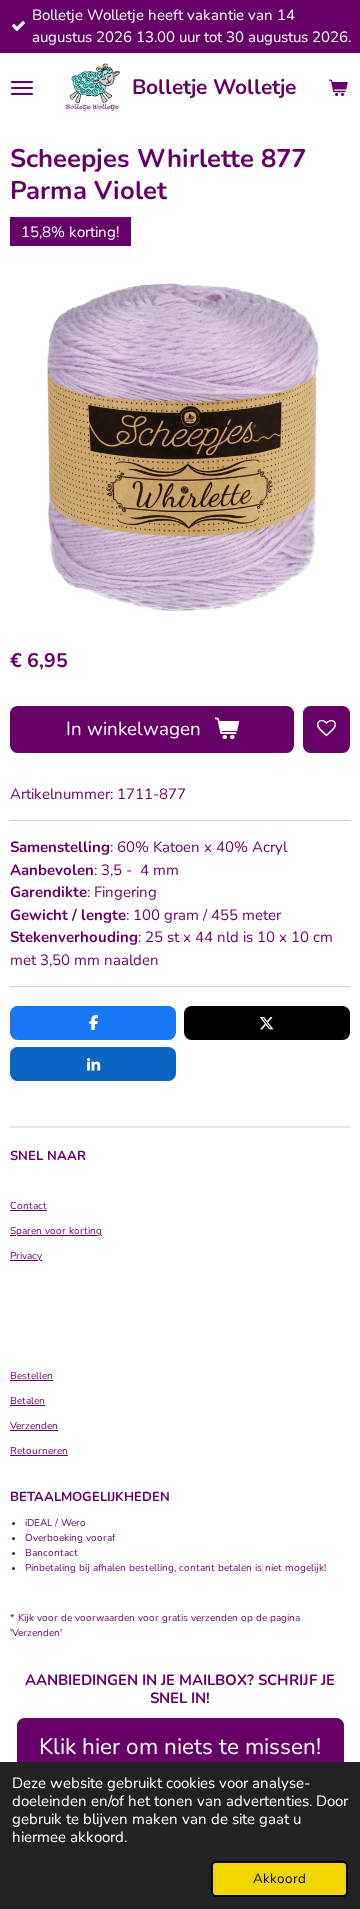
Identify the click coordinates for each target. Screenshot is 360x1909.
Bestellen (31, 1376)
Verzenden (34, 1426)
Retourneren (39, 1451)
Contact (28, 1206)
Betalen (27, 1401)
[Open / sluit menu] (22, 88)
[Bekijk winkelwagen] (338, 88)
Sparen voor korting (56, 1231)
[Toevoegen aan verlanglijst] (326, 729)
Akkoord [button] (279, 1878)
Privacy (26, 1256)
